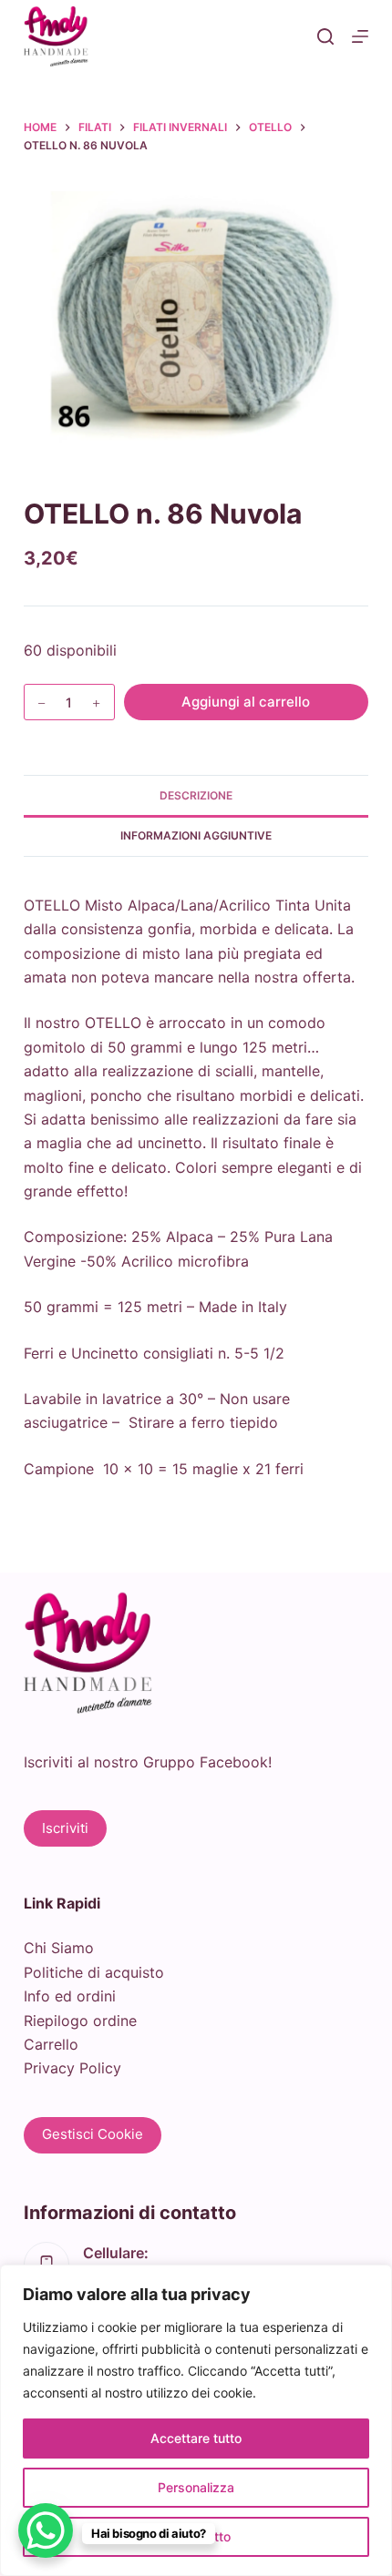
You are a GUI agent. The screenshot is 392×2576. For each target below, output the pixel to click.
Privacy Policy (72, 2068)
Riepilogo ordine (80, 2021)
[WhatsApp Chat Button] (46, 2530)
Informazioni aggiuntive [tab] (196, 835)
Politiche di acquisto (94, 1972)
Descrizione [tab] (196, 795)
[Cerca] (325, 36)
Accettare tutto (196, 2438)
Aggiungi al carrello (246, 702)
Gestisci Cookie (93, 2134)
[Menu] (360, 36)
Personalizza (196, 2487)
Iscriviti (65, 1828)
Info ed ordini (70, 1996)
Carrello (51, 2044)
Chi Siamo (59, 1948)
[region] (196, 2420)
